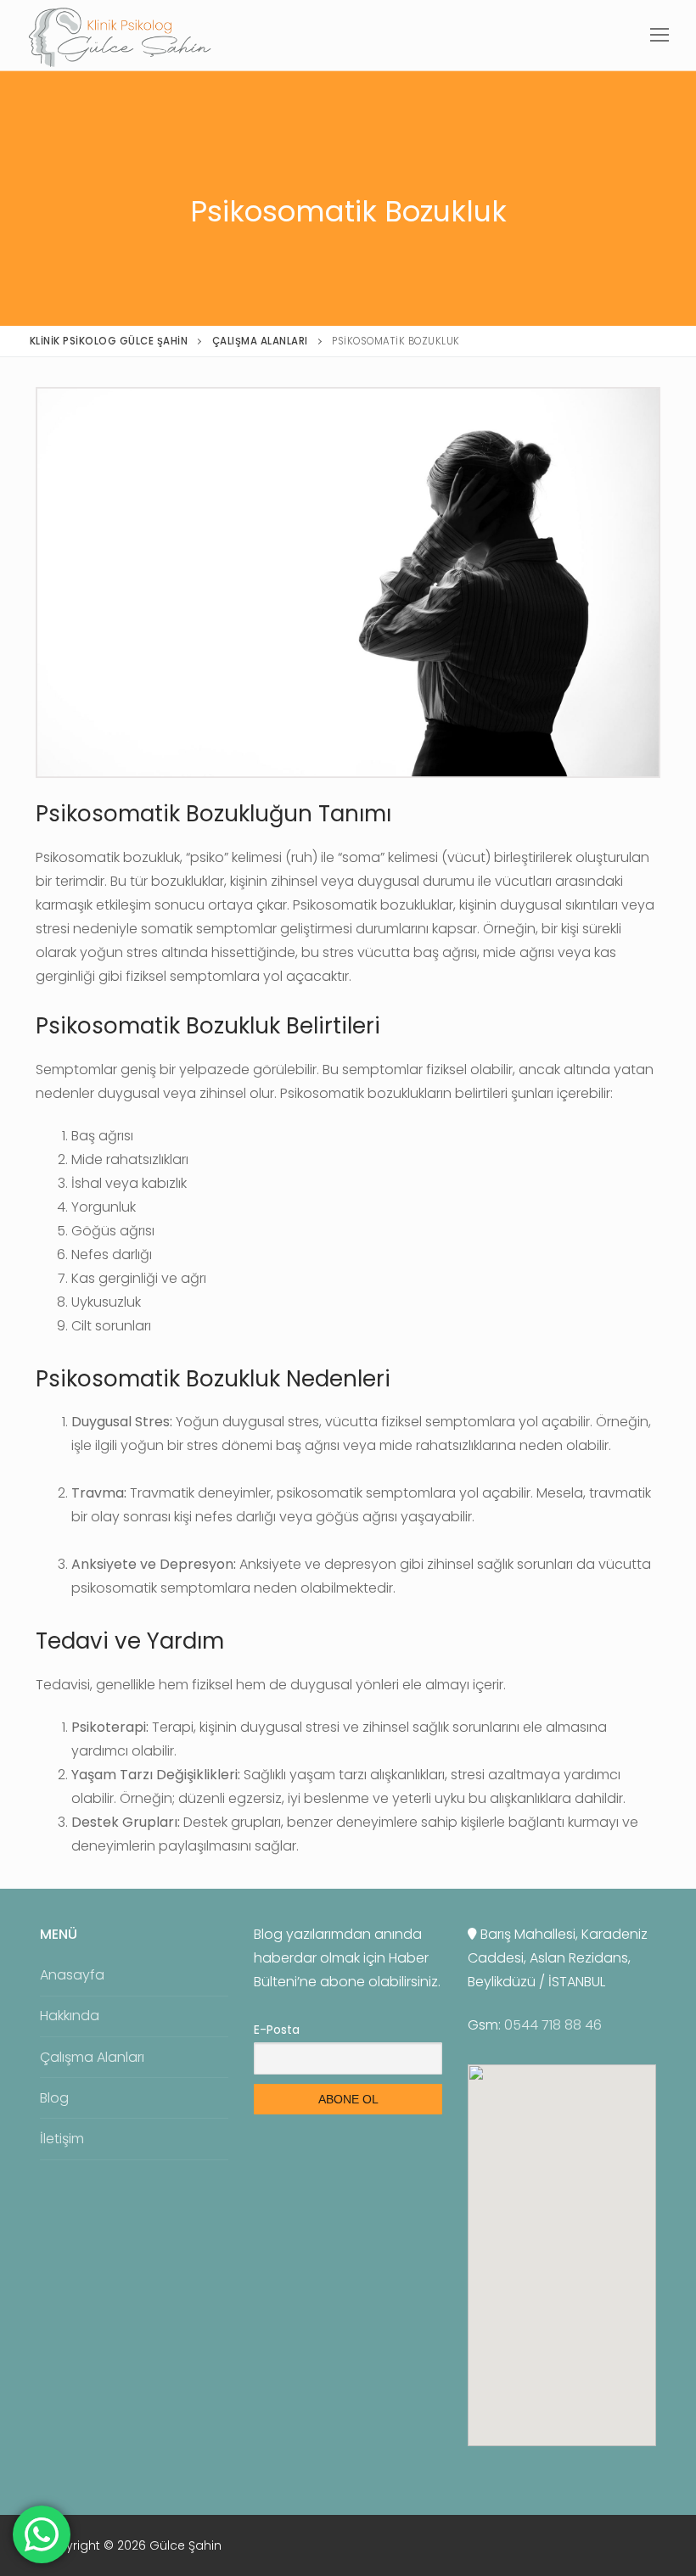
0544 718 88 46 (553, 2025)
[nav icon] (660, 35)
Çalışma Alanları (92, 2057)
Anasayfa (72, 1975)
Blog (54, 2098)
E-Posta (277, 2030)
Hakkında (70, 2016)
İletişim (62, 2139)
